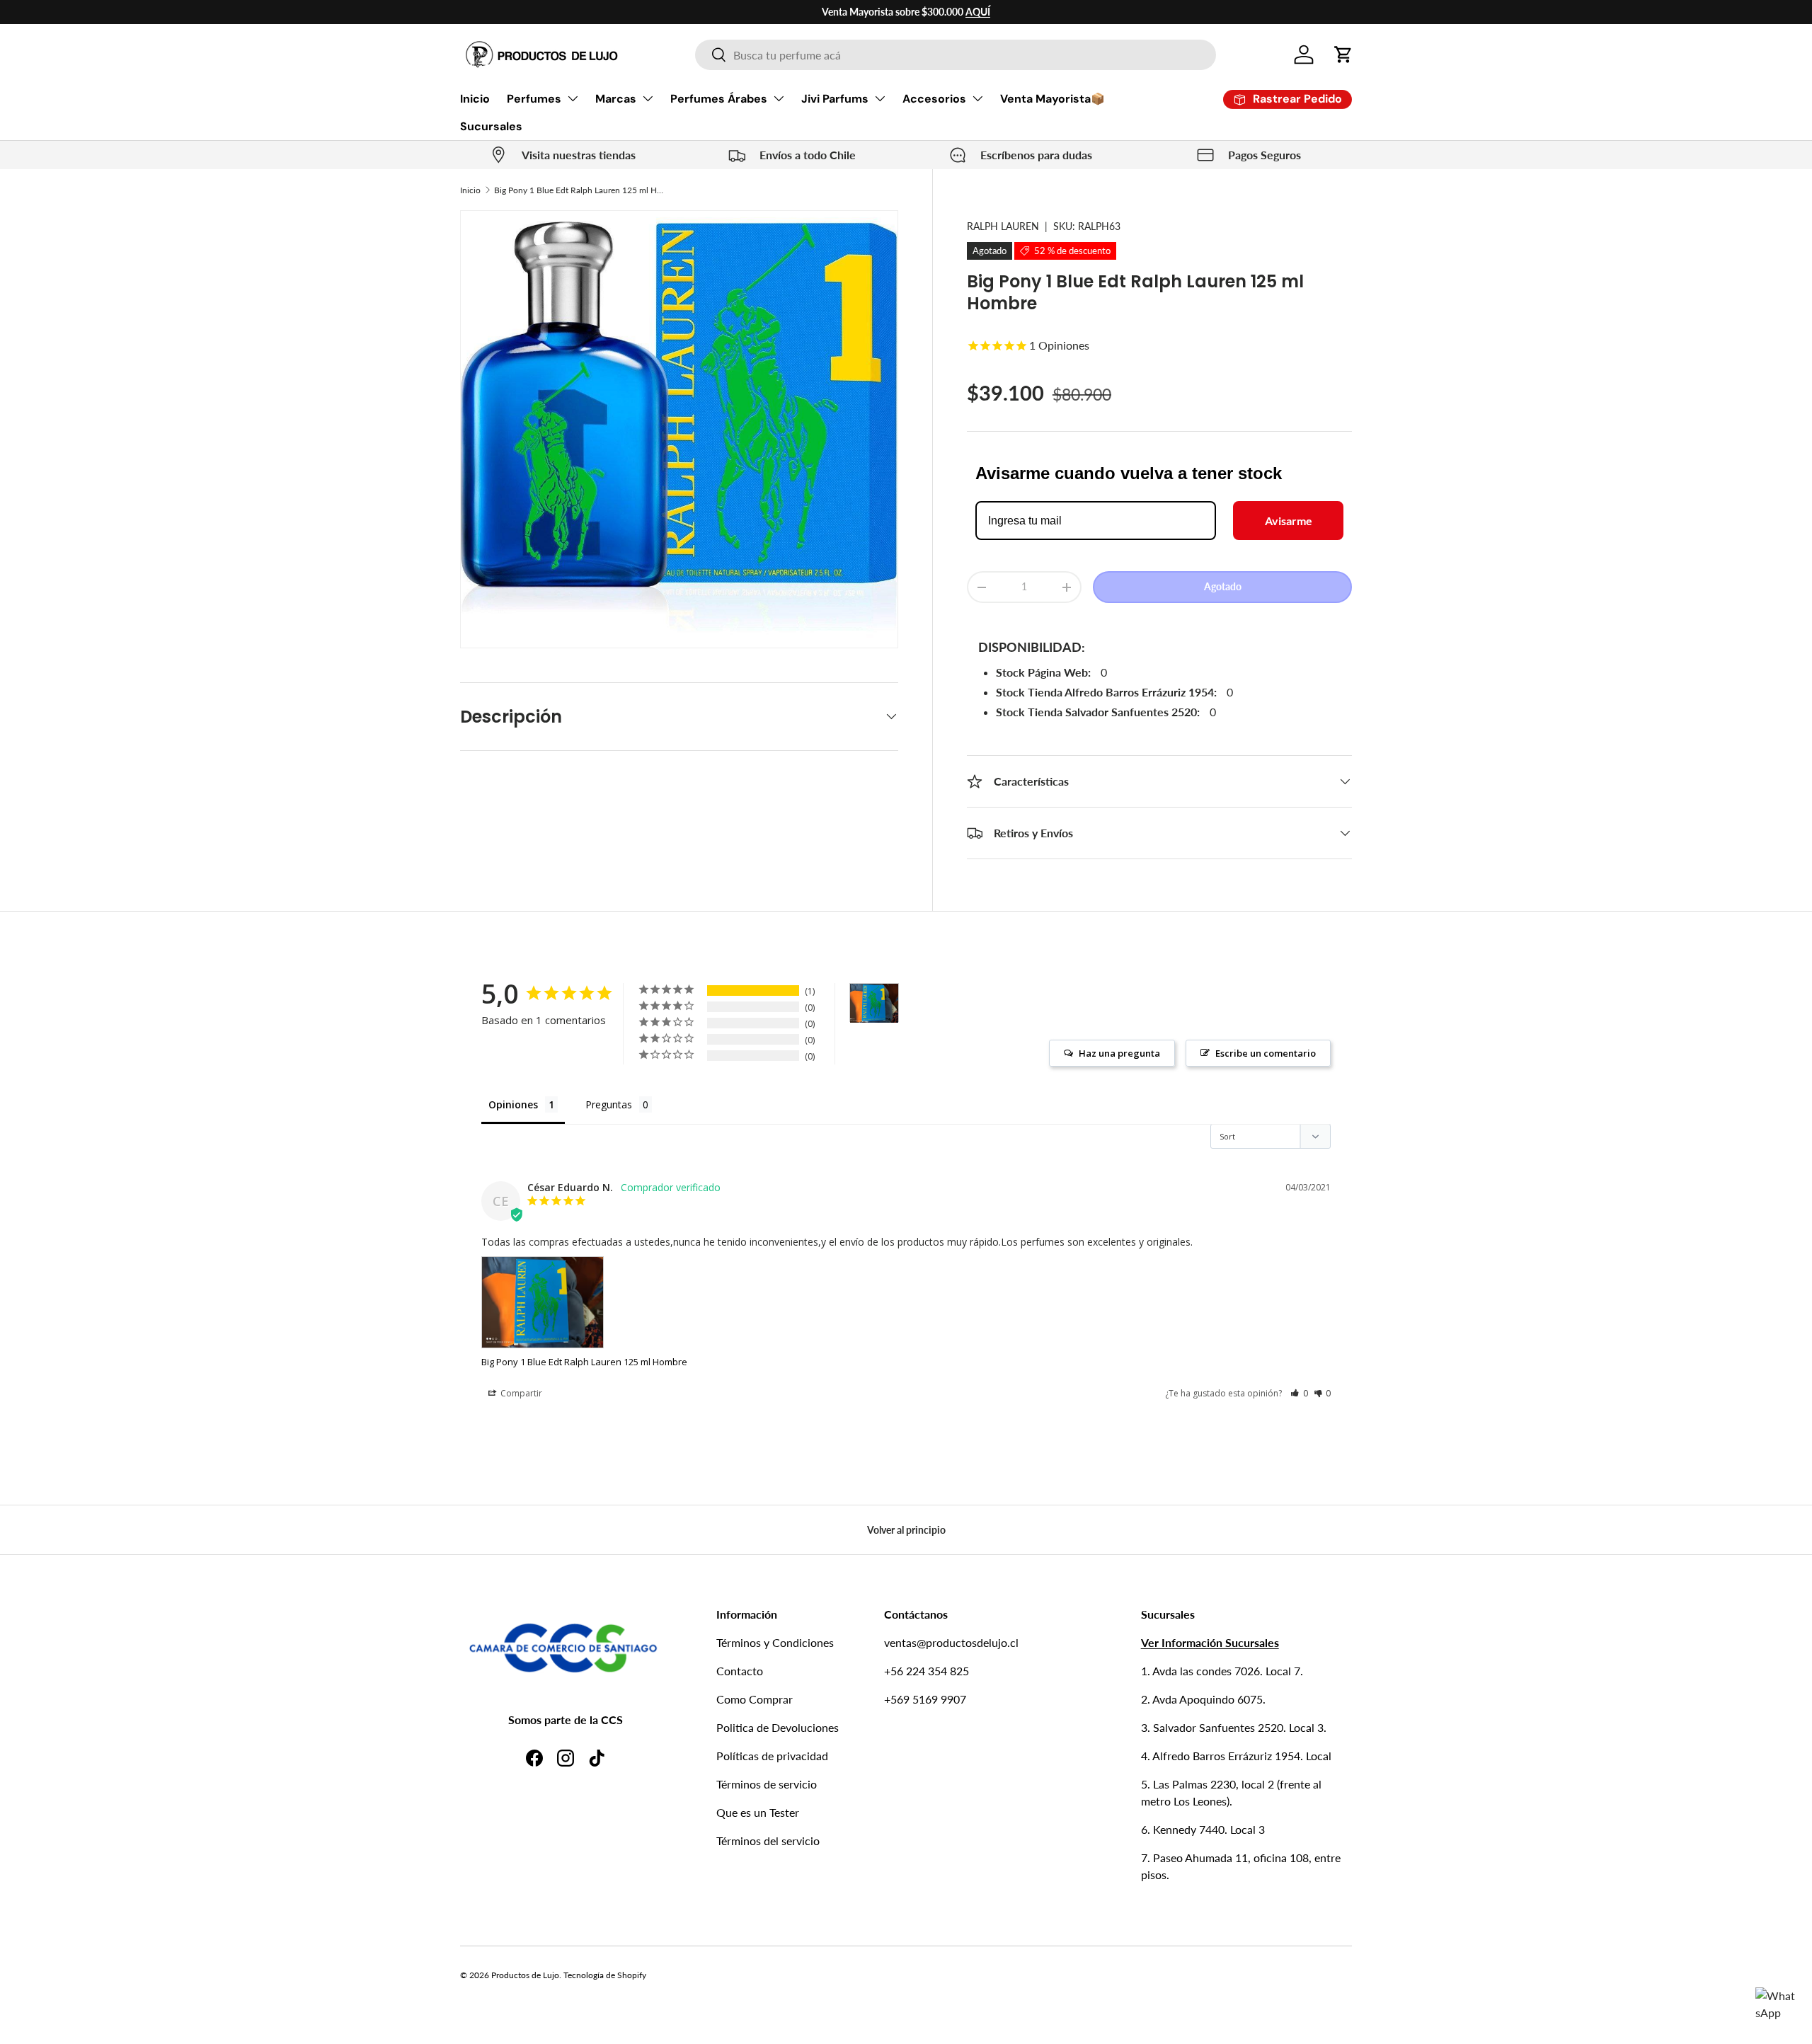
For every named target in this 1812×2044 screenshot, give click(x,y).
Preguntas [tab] (609, 1104)
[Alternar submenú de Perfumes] (573, 98)
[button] (1343, 54)
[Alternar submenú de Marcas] (648, 98)
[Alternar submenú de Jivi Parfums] (880, 98)
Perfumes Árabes (719, 99)
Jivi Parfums (835, 99)
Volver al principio (906, 1530)
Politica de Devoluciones (778, 1727)
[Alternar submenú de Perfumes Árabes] (779, 98)
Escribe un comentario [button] (1266, 1053)
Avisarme (1289, 521)
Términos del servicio (768, 1841)
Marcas (616, 99)
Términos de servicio (767, 1784)
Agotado (1223, 587)
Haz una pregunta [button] (1119, 1053)
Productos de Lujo (525, 1975)
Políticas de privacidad (772, 1756)
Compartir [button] (520, 1393)
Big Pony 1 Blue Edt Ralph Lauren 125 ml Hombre (579, 190)
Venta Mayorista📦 (1053, 99)
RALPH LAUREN (1003, 226)
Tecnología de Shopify (605, 1975)
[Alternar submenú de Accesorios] (977, 98)
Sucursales (491, 126)
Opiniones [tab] (513, 1104)
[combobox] (956, 55)
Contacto (740, 1671)
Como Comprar (755, 1699)
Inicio (475, 99)
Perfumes (534, 99)
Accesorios (934, 99)
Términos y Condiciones (775, 1642)
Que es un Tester (758, 1812)
